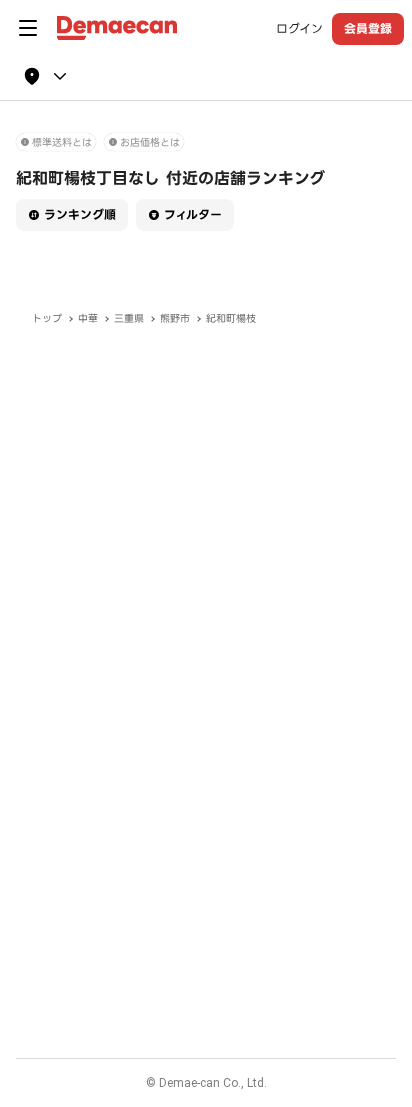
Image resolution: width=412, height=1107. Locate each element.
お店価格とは (150, 142)
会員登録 (368, 28)
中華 (88, 318)
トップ (47, 318)
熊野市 (175, 318)
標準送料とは (62, 142)
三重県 (129, 318)
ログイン (299, 29)
